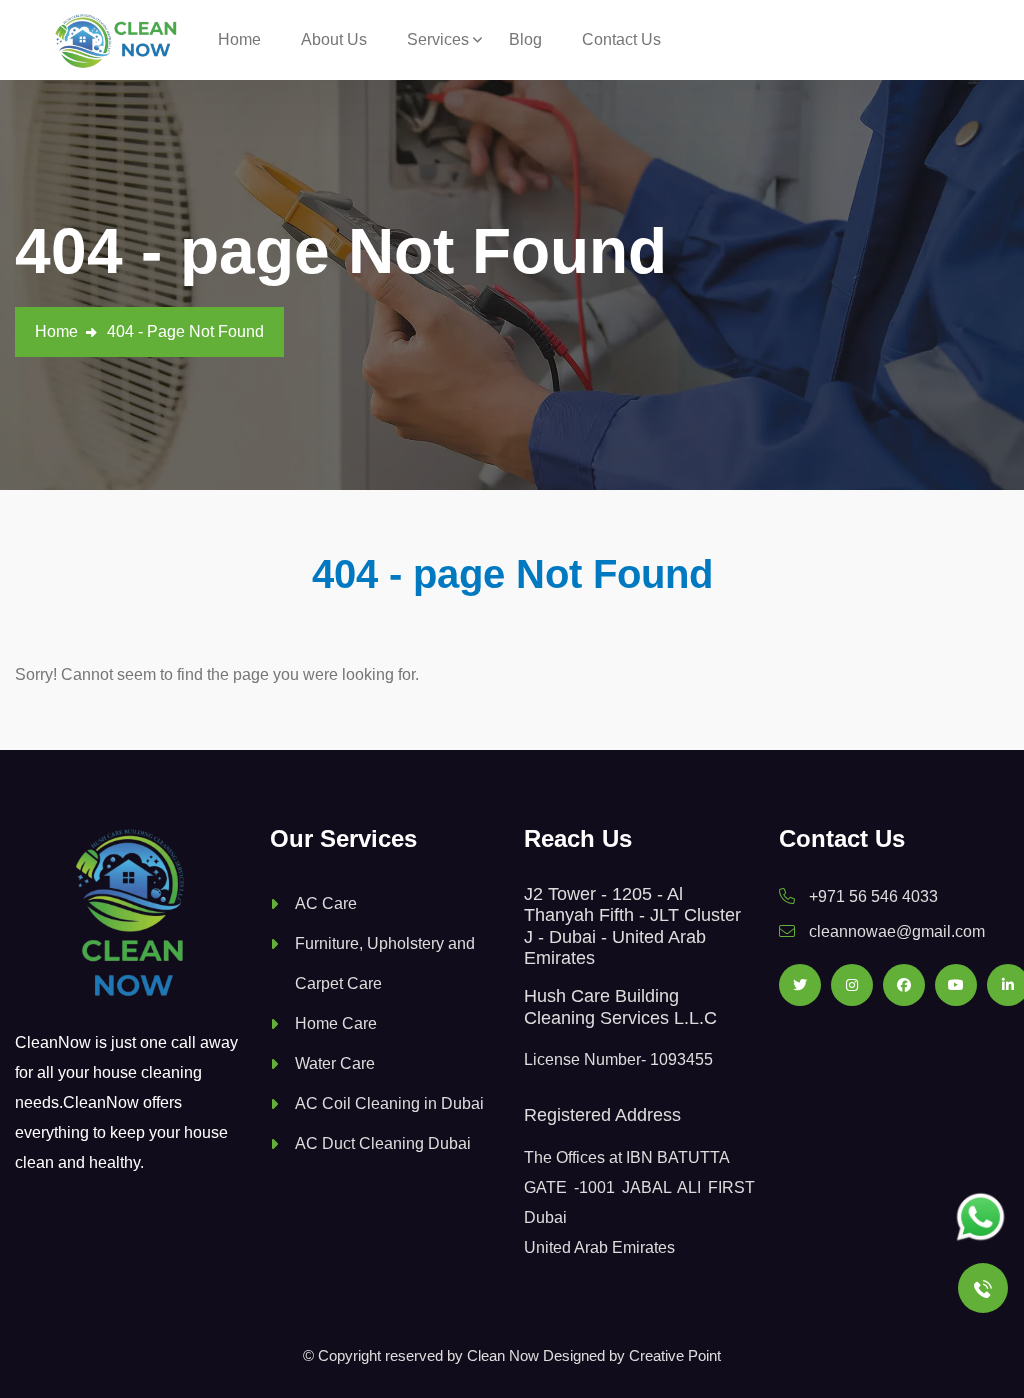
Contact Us (621, 39)
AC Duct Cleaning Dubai (383, 1143)
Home (239, 39)
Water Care (335, 1063)
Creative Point (675, 1355)
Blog (525, 39)
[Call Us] (983, 1288)
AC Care (326, 903)
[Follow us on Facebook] (904, 985)
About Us (334, 39)
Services (438, 39)
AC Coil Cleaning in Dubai (389, 1103)
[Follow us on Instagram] (852, 985)
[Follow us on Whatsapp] (980, 1217)
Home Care (336, 1023)
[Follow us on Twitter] (800, 985)
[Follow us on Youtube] (956, 985)
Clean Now (503, 1355)
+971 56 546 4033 (873, 896)
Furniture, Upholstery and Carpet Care (385, 963)
